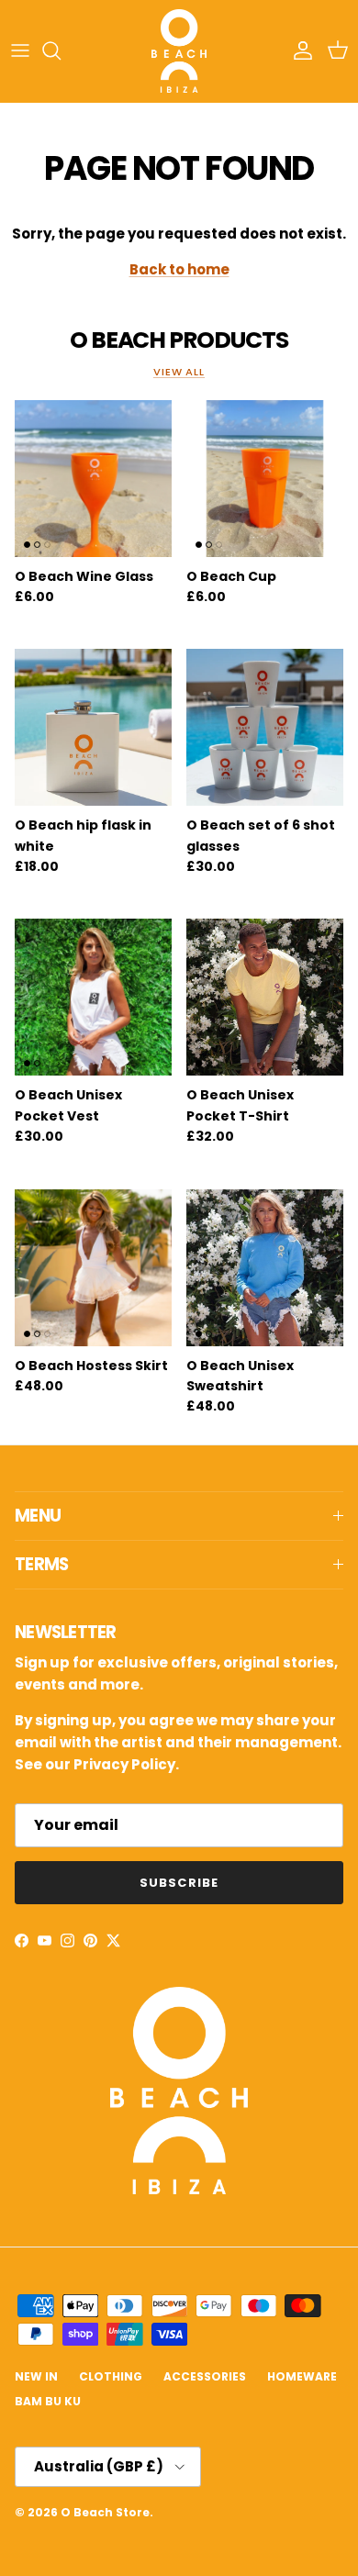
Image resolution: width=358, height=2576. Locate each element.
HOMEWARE (302, 2376)
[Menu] (20, 50)
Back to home (179, 269)
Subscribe (179, 1883)
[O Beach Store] (179, 51)
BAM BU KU (48, 2401)
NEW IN (36, 2376)
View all (179, 372)
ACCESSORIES (205, 2376)
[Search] (61, 50)
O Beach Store (105, 2512)
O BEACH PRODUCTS (179, 340)
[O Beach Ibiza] (179, 2189)
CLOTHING (111, 2376)
